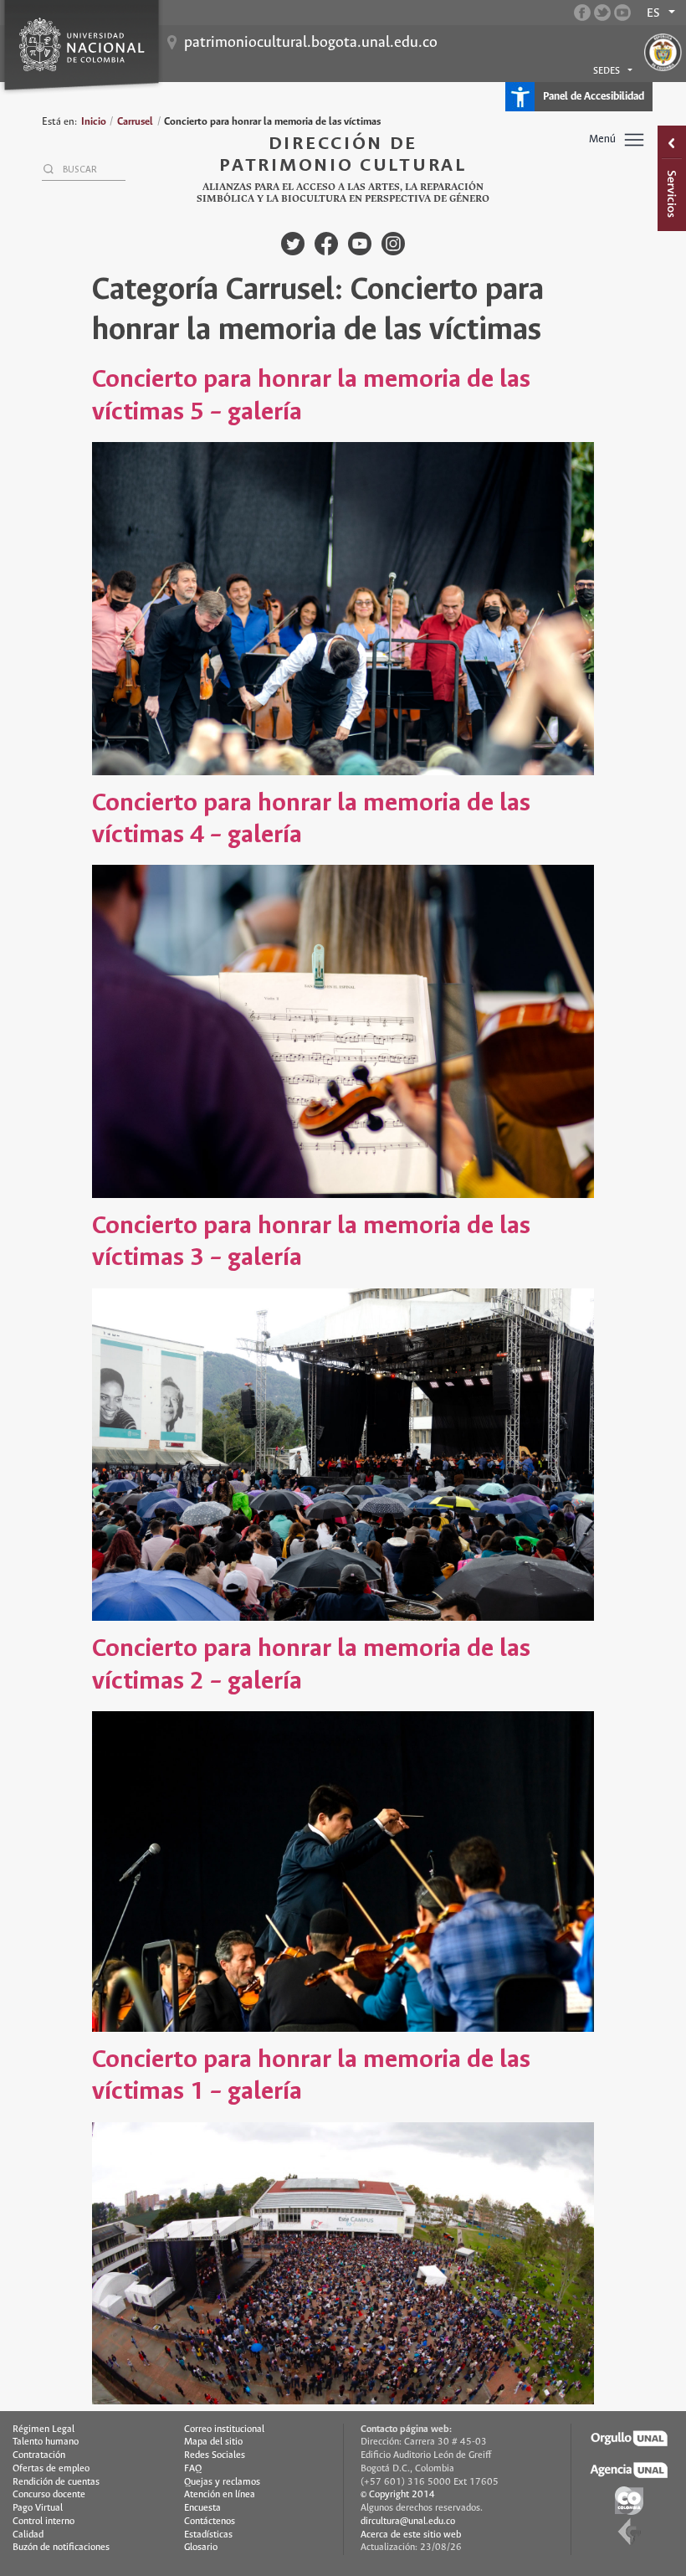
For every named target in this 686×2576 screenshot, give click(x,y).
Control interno (44, 2522)
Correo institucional (224, 2429)
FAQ (193, 2469)
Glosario (201, 2548)
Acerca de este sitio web (411, 2535)
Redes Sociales (215, 2455)
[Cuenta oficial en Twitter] (602, 13)
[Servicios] (672, 178)
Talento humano (46, 2442)
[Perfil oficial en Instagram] (393, 244)
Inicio (94, 122)
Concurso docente (49, 2495)
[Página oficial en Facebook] (582, 13)
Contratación (39, 2455)
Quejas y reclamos (222, 2482)
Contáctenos (210, 2522)
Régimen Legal (44, 2429)
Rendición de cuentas (56, 2482)
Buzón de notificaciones (61, 2548)
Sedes (607, 71)
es (653, 13)
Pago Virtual (38, 2508)
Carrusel (135, 122)
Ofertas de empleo (51, 2469)
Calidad (28, 2535)
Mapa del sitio (213, 2442)
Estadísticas (208, 2535)
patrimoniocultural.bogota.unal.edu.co (311, 43)
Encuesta (202, 2508)
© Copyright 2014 (398, 2495)
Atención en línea (220, 2495)
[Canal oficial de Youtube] (622, 13)
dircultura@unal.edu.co (408, 2522)
